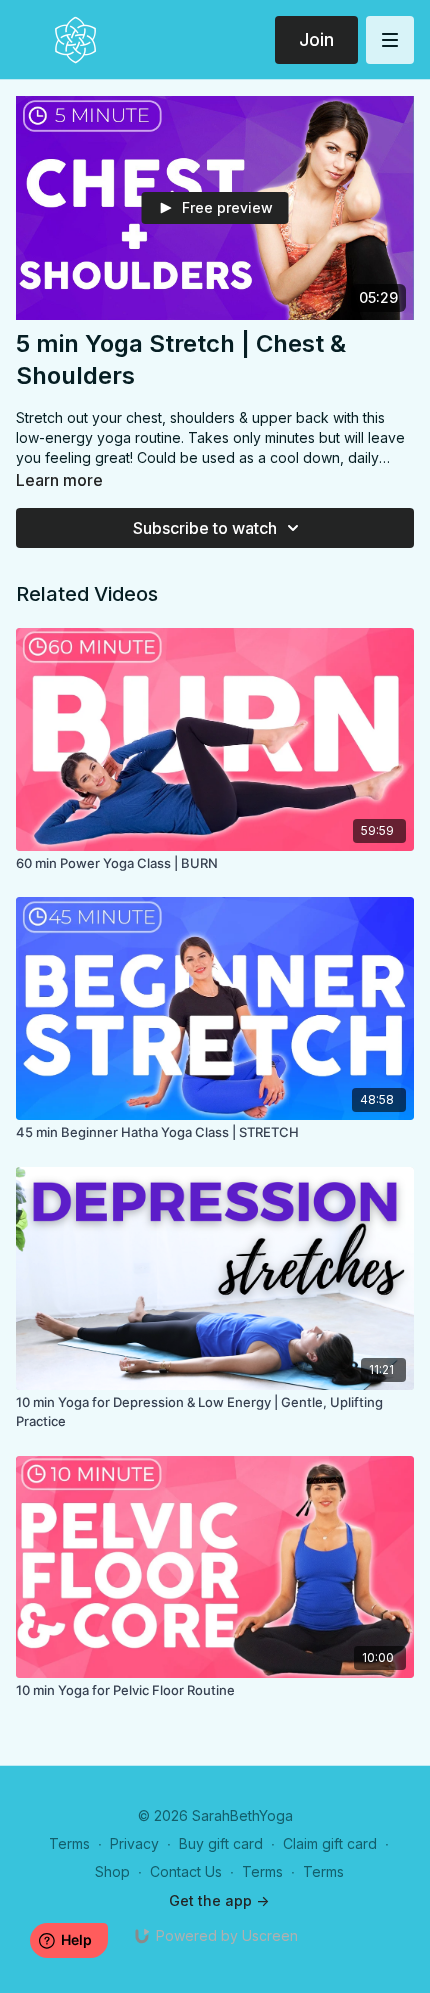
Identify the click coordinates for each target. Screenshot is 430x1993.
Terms (69, 1843)
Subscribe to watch (205, 528)
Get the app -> (219, 1900)
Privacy (134, 1843)
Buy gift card (221, 1843)
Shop (112, 1871)
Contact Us (186, 1871)
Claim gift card (330, 1843)
